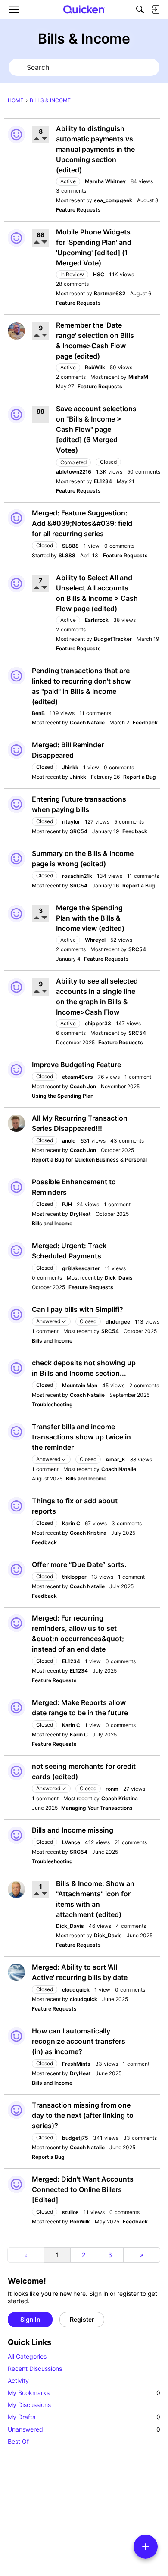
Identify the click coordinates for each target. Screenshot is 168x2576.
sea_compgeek (113, 200)
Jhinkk (70, 767)
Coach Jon (83, 1086)
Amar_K (115, 1460)
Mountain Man (80, 1385)
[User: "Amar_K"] (16, 1432)
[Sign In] (156, 9)
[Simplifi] (84, 9)
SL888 (70, 546)
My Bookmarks (84, 2393)
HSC (99, 274)
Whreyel (95, 940)
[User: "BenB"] (16, 676)
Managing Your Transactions (97, 1808)
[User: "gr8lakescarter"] (16, 1251)
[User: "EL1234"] (16, 1623)
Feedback (145, 723)
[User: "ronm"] (16, 1771)
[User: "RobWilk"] (16, 331)
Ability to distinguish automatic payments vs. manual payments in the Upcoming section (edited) (96, 149)
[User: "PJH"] (16, 1187)
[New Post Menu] (146, 2547)
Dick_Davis (119, 1278)
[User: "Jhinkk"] (16, 750)
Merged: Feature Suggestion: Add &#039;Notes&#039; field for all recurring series (82, 523)
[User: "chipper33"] (16, 987)
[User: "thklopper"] (16, 1570)
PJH (67, 1204)
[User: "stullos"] (16, 2184)
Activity (18, 2381)
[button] (37, 139)
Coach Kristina (88, 1533)
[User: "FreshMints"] (16, 2036)
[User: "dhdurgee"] (16, 1315)
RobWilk (95, 367)
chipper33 (98, 1023)
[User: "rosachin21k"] (16, 859)
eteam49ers (78, 1077)
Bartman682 (110, 293)
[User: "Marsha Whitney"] (16, 134)
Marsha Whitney (105, 181)
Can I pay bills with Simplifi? (78, 1309)
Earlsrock (97, 620)
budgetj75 (75, 2138)
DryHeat (80, 1214)
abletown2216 (74, 472)
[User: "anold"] (16, 1123)
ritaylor (71, 822)
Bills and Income (52, 1223)
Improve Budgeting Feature (76, 1065)
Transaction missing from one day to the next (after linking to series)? (83, 2115)
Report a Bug (140, 777)
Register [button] (82, 2319)
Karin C (71, 1523)
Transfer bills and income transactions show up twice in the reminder (81, 1437)
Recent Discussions (35, 2368)
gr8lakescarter (81, 1268)
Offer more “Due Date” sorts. (79, 1564)
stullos (70, 2212)
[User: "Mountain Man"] (16, 1368)
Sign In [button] (30, 2319)
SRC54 (79, 831)
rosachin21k (77, 876)
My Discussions (29, 2405)
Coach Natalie (87, 723)
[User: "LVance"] (16, 1835)
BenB (38, 713)
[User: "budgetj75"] (16, 2110)
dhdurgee (118, 1322)
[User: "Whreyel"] (16, 914)
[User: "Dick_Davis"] (16, 1889)
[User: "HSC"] (16, 238)
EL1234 (103, 481)
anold (69, 1141)
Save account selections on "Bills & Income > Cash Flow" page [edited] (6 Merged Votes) (96, 429)
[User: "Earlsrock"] (16, 584)
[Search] (140, 9)
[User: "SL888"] (16, 518)
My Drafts (84, 2417)
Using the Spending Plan (63, 1096)
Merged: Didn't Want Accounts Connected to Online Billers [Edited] (83, 2189)
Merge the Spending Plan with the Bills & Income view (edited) (90, 918)
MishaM (138, 377)
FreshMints (76, 2064)
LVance (71, 1842)
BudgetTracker (113, 639)
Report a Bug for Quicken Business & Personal (89, 1160)
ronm (112, 1789)
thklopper (74, 1577)
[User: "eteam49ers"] (16, 1070)
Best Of (18, 2441)
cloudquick (76, 1990)
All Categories (27, 2356)
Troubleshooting (52, 1404)
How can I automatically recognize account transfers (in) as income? (79, 2041)
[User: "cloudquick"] (16, 1972)
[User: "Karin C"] (16, 1506)
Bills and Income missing (73, 1830)
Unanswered (84, 2429)
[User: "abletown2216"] (16, 415)
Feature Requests (78, 210)
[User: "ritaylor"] (16, 804)
